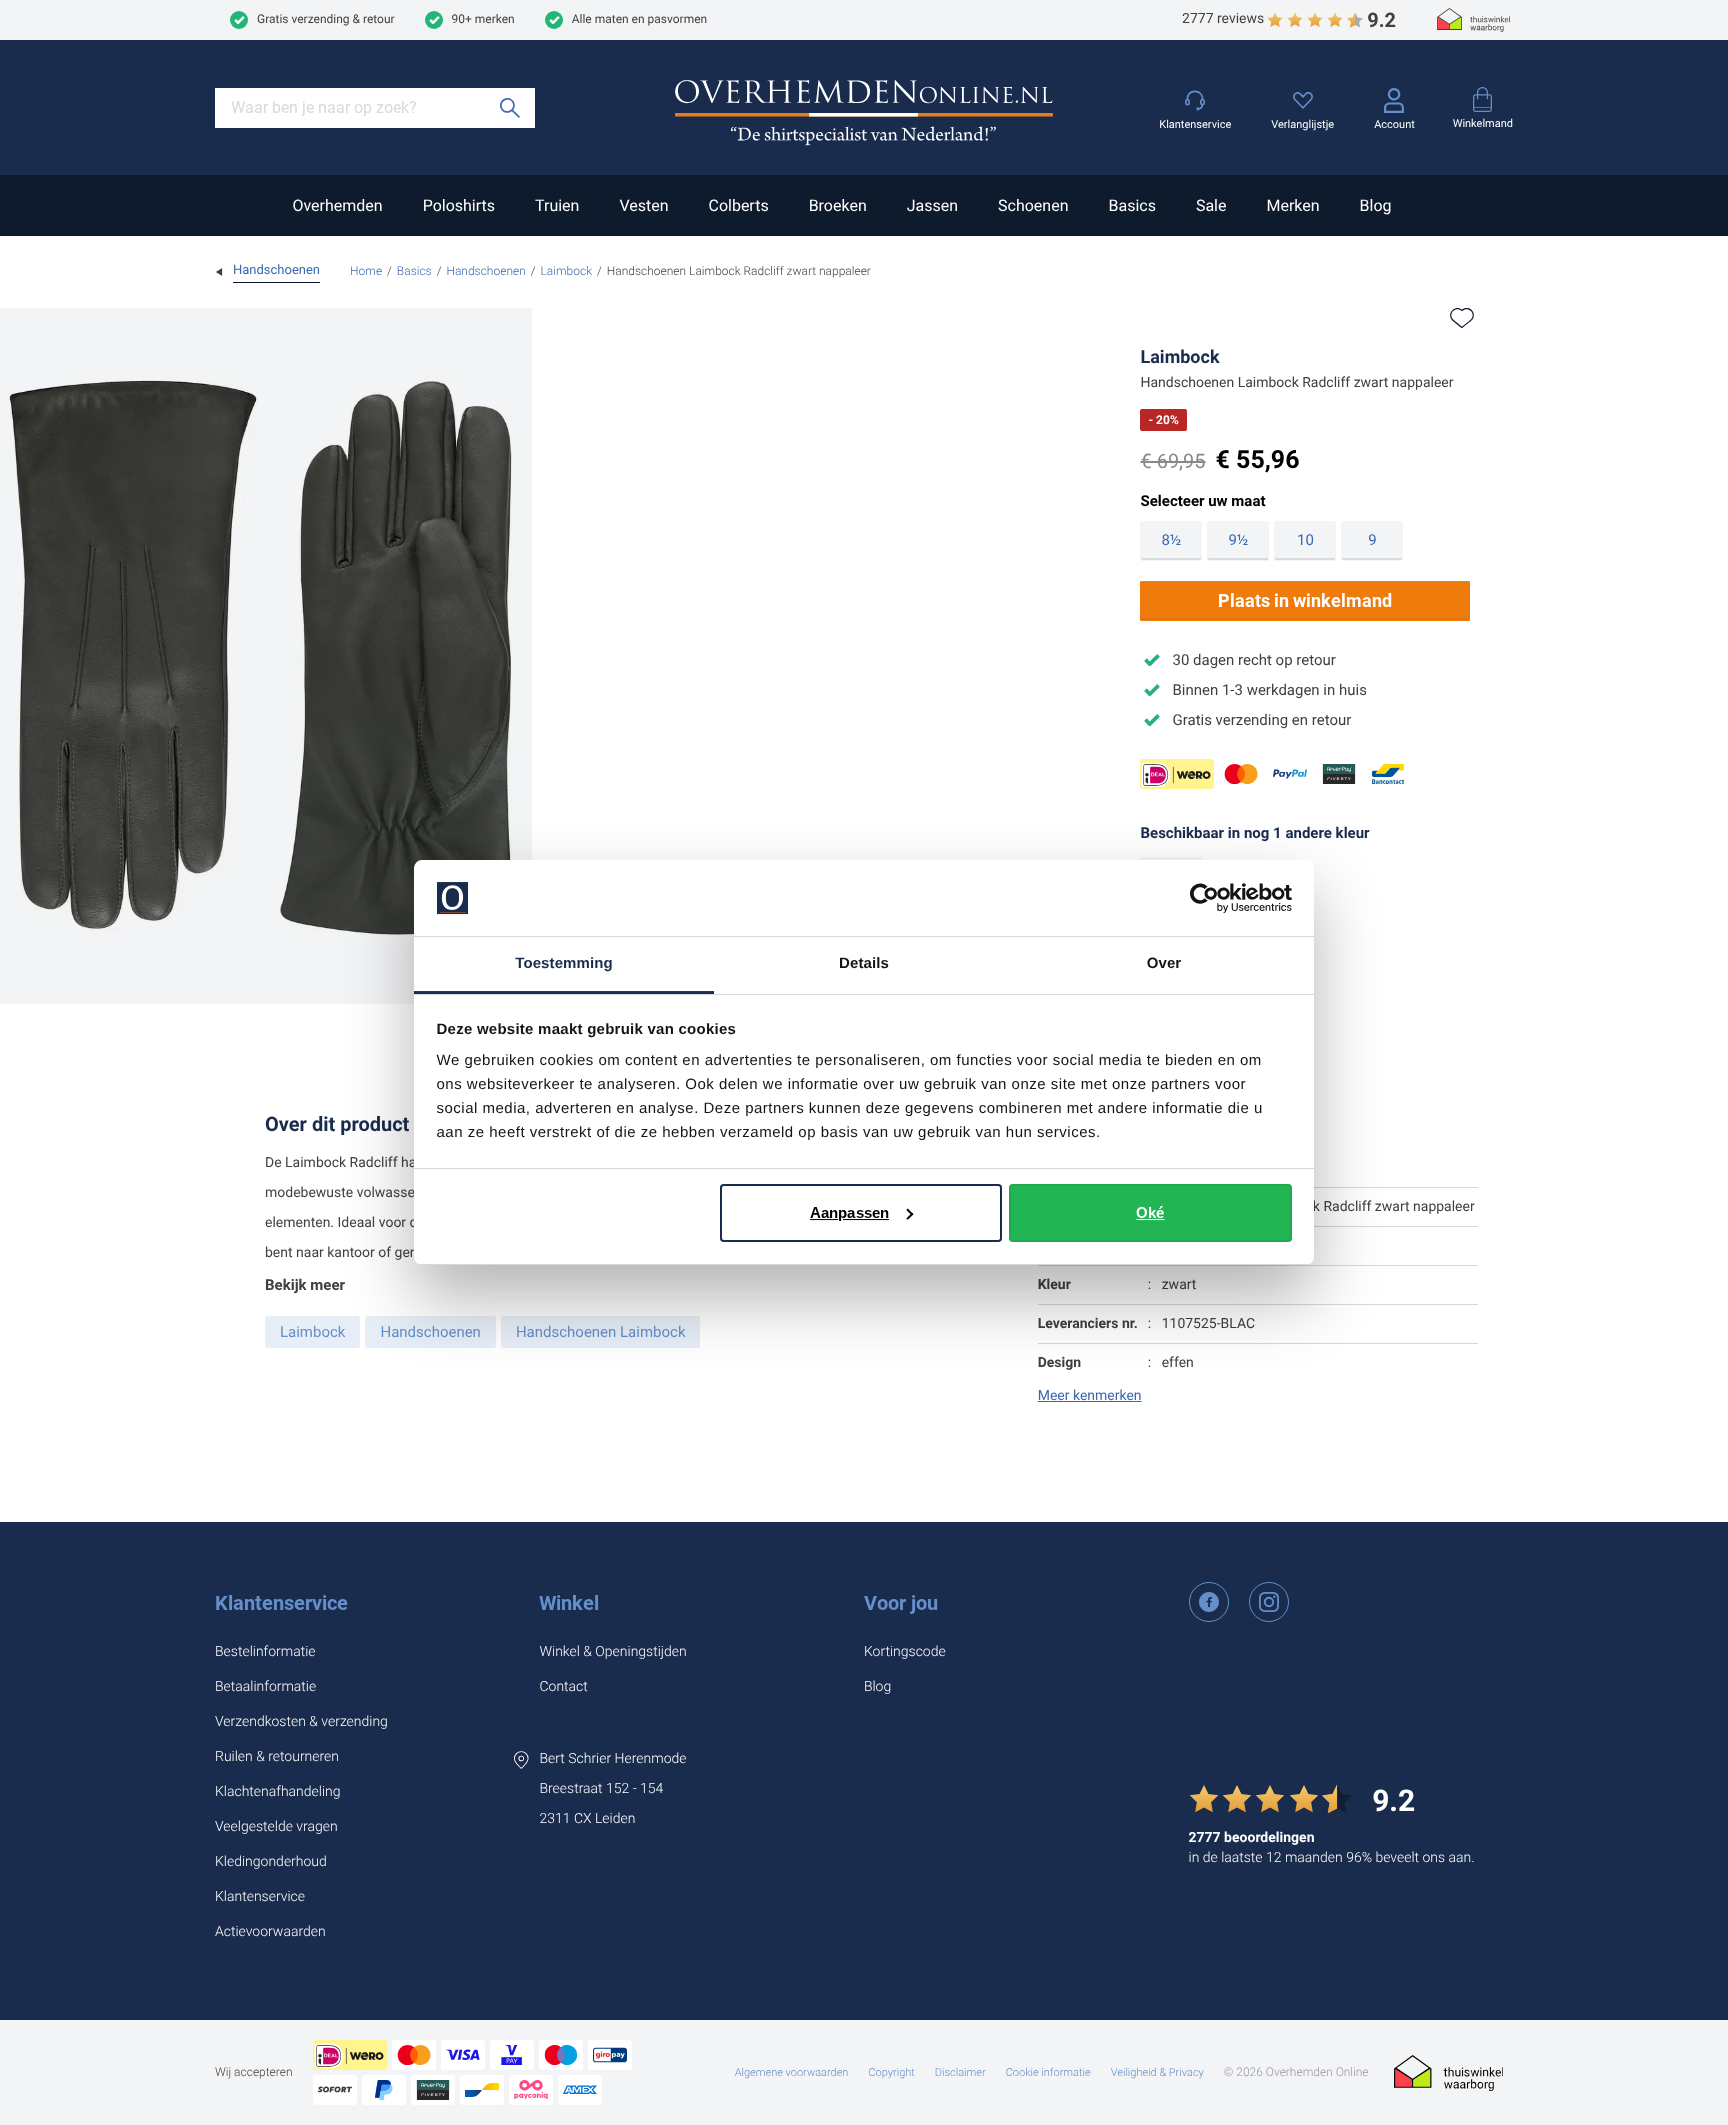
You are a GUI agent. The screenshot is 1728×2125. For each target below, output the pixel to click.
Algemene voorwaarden (792, 2072)
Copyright (891, 2072)
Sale (1211, 205)
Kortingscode (905, 1652)
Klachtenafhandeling (278, 1792)
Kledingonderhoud (271, 1862)
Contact (563, 1687)
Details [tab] (864, 963)
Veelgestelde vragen (276, 1827)
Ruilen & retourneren (277, 1757)
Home (366, 271)
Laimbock (567, 271)
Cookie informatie (1048, 2072)
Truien (557, 205)
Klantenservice (281, 1603)
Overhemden (337, 205)
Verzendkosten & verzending (301, 1722)
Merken (1292, 205)
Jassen (932, 205)
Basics (1131, 205)
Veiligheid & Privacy (1157, 2072)
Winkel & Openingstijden (612, 1652)
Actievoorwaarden (270, 1932)
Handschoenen (485, 271)
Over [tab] (1164, 963)
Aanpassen (849, 1212)
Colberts (738, 205)
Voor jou (901, 1603)
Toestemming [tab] (564, 963)
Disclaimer (960, 2072)
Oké (1150, 1212)
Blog (1376, 205)
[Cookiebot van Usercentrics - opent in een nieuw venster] (1204, 898)
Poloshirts (459, 205)
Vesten (643, 205)
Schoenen (1033, 205)
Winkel (569, 1603)
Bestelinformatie (265, 1652)
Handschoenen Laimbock (601, 1332)
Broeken (838, 205)
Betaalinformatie (265, 1687)
